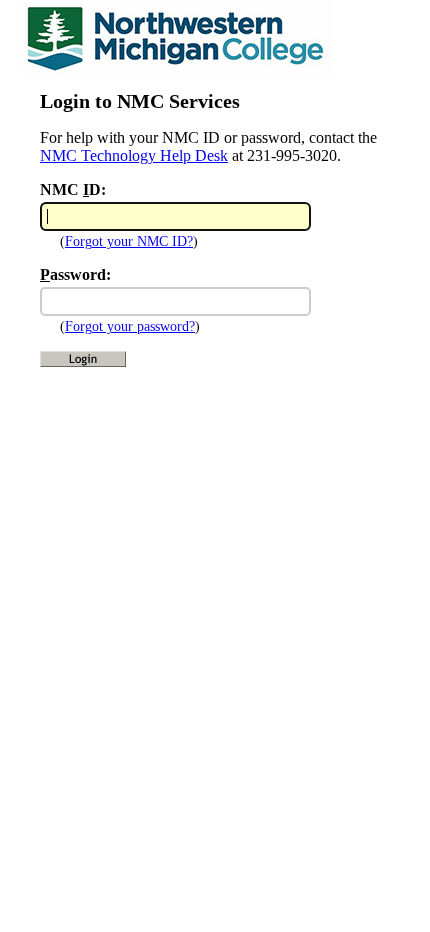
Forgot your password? (130, 326)
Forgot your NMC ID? (129, 241)
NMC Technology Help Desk (134, 155)
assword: (75, 274)
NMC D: (73, 189)
